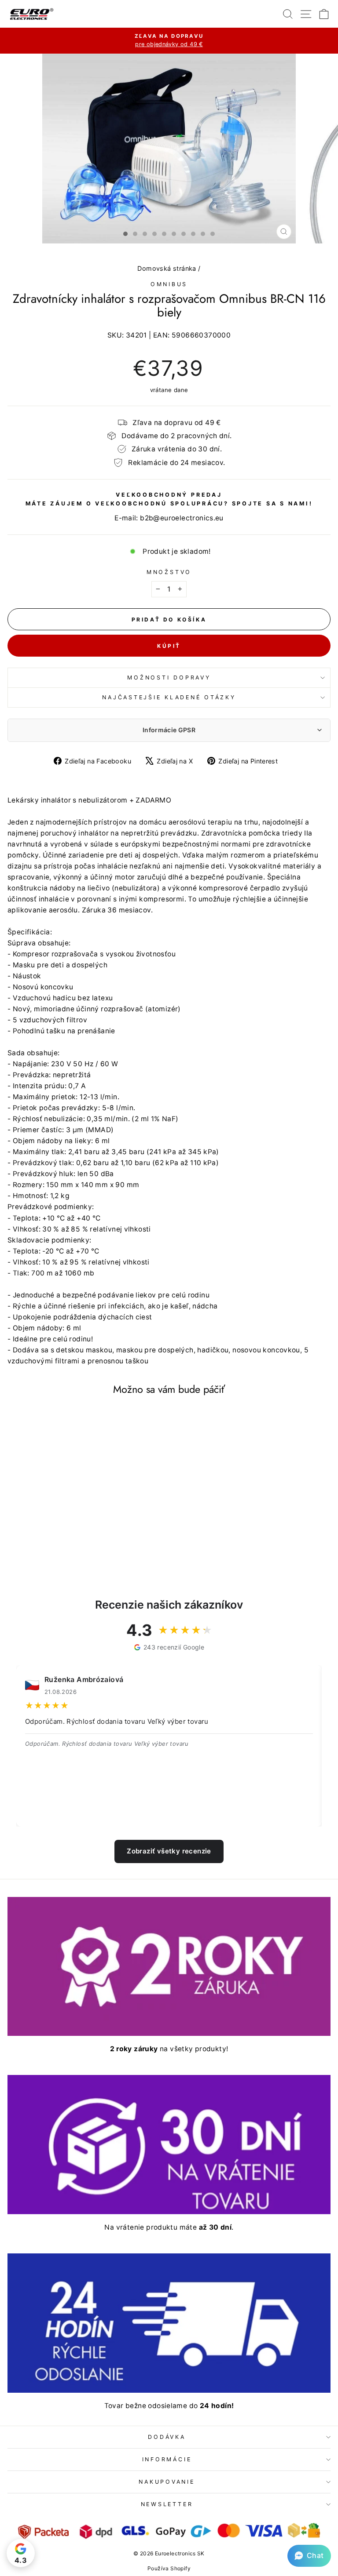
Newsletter (167, 2504)
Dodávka (167, 2437)
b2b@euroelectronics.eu (182, 518)
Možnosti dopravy (169, 678)
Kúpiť (169, 646)
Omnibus (169, 284)
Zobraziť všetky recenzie (169, 1851)
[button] (309, 2556)
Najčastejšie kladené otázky (169, 697)
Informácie (167, 2459)
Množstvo (169, 572)
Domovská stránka (167, 268)
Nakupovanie (167, 2482)
